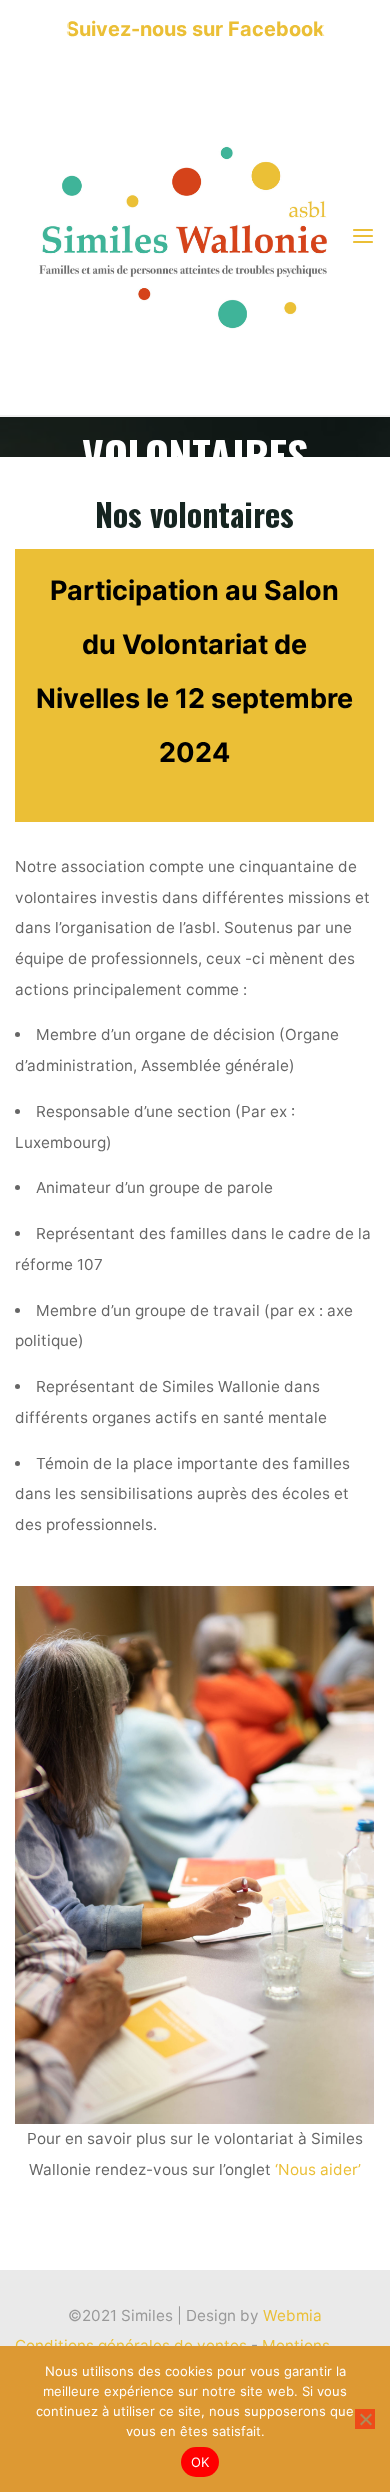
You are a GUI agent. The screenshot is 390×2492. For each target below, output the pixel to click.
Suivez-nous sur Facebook (195, 29)
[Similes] (182, 236)
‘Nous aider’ (318, 2169)
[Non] (365, 2419)
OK (200, 2462)
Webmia (292, 2315)
